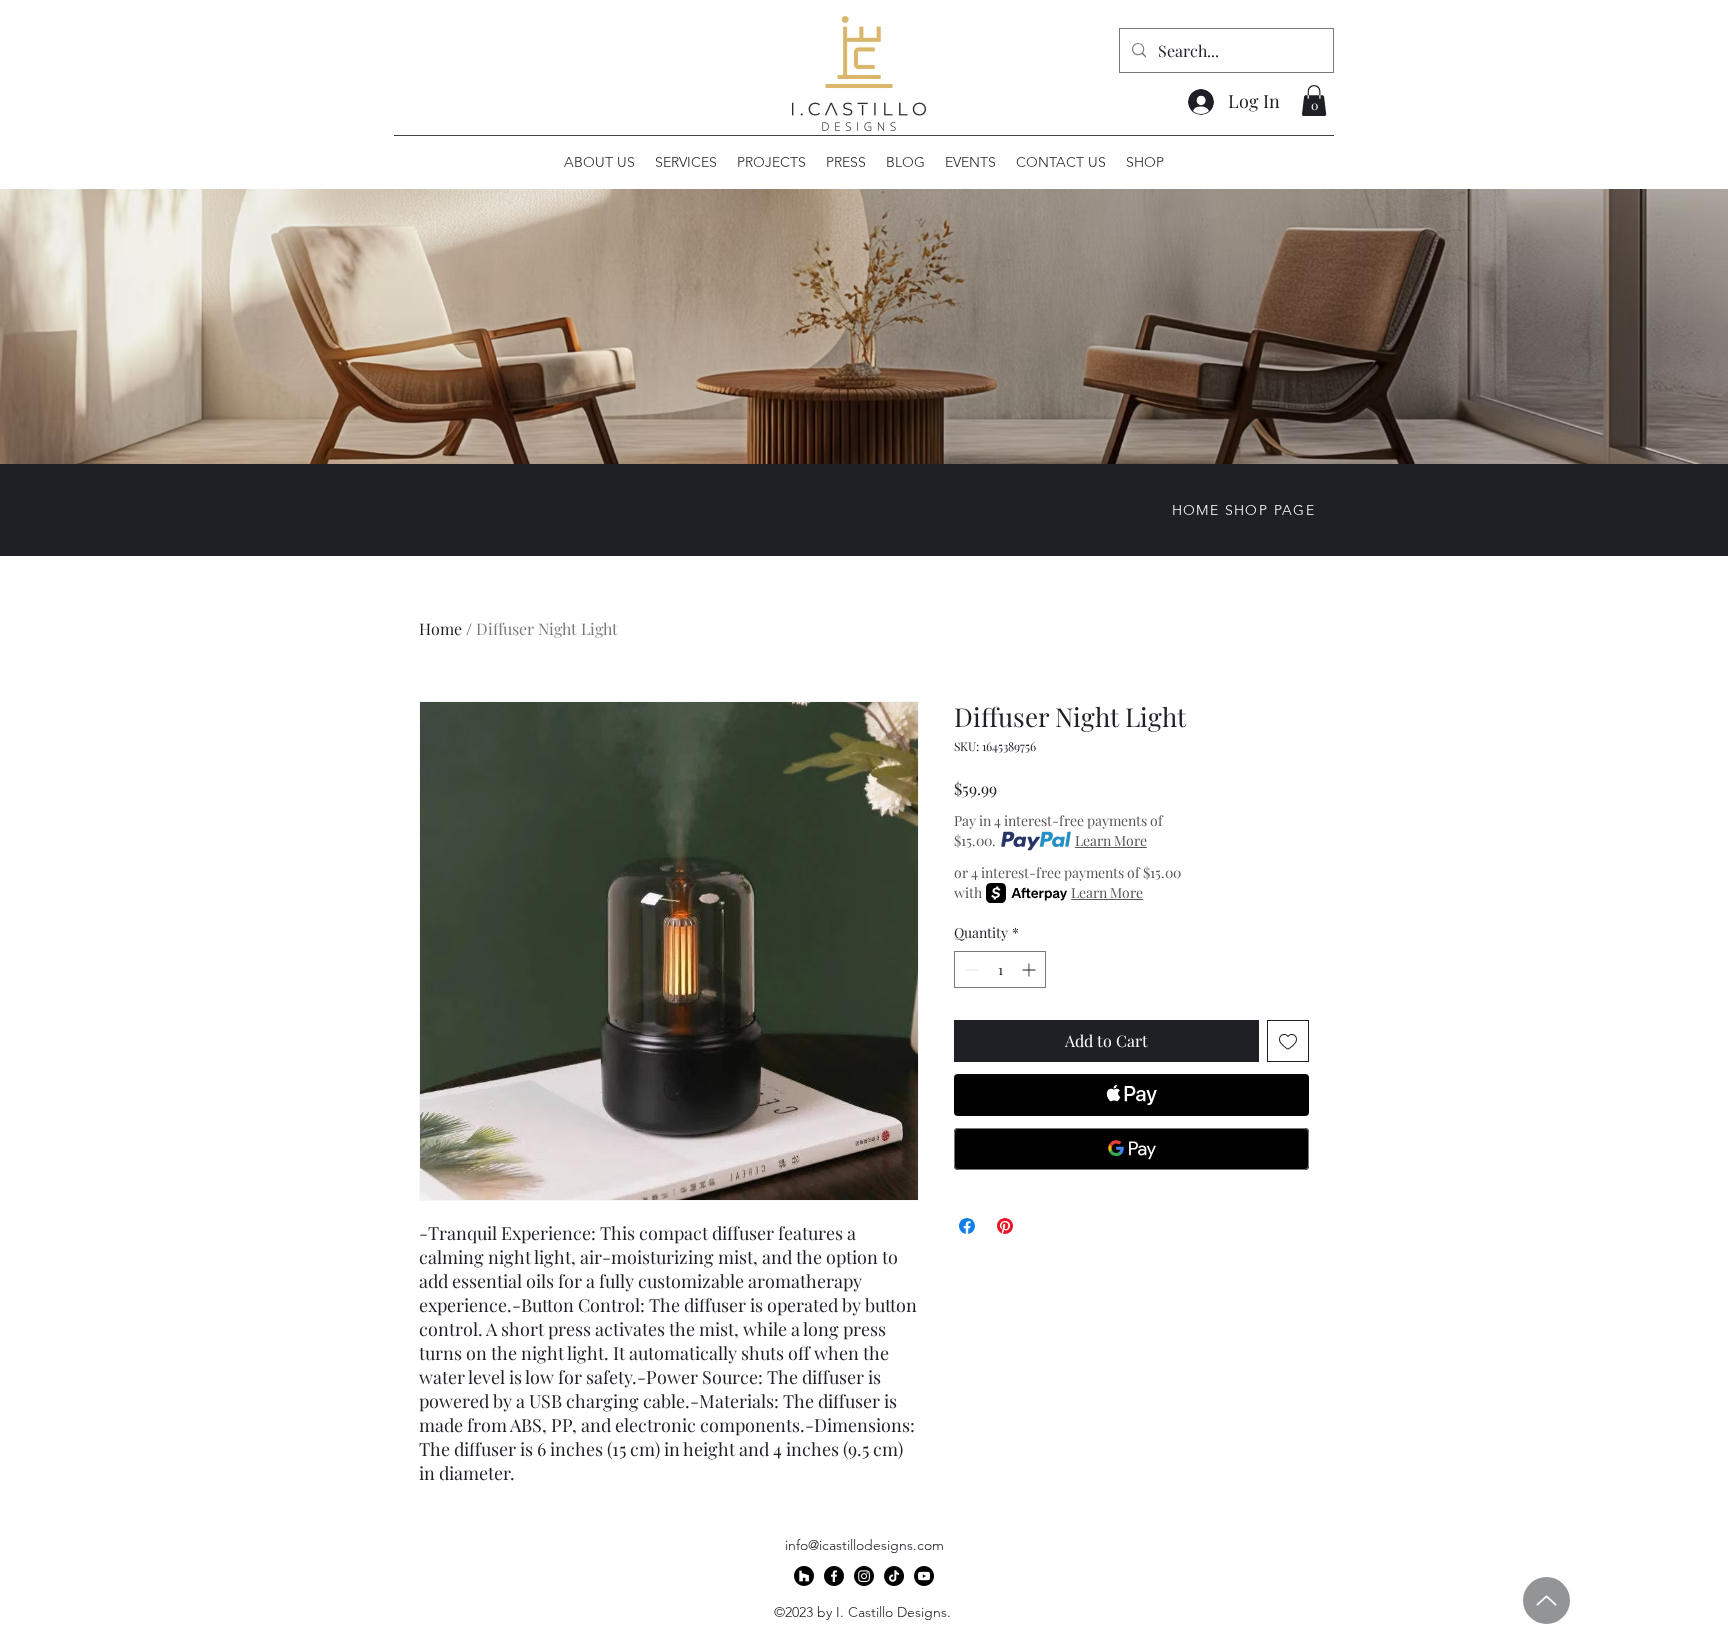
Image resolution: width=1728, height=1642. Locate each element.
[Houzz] (804, 1576)
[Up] (1546, 1600)
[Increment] (1030, 969)
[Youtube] (924, 1576)
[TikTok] (894, 1576)
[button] (1314, 100)
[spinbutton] (1000, 969)
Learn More (1111, 840)
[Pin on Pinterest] (1005, 1226)
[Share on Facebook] (967, 1226)
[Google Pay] (1131, 1149)
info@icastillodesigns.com (864, 1545)
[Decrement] (969, 969)
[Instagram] (864, 1576)
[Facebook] (834, 1576)
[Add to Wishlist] (1288, 1041)
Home (440, 628)
